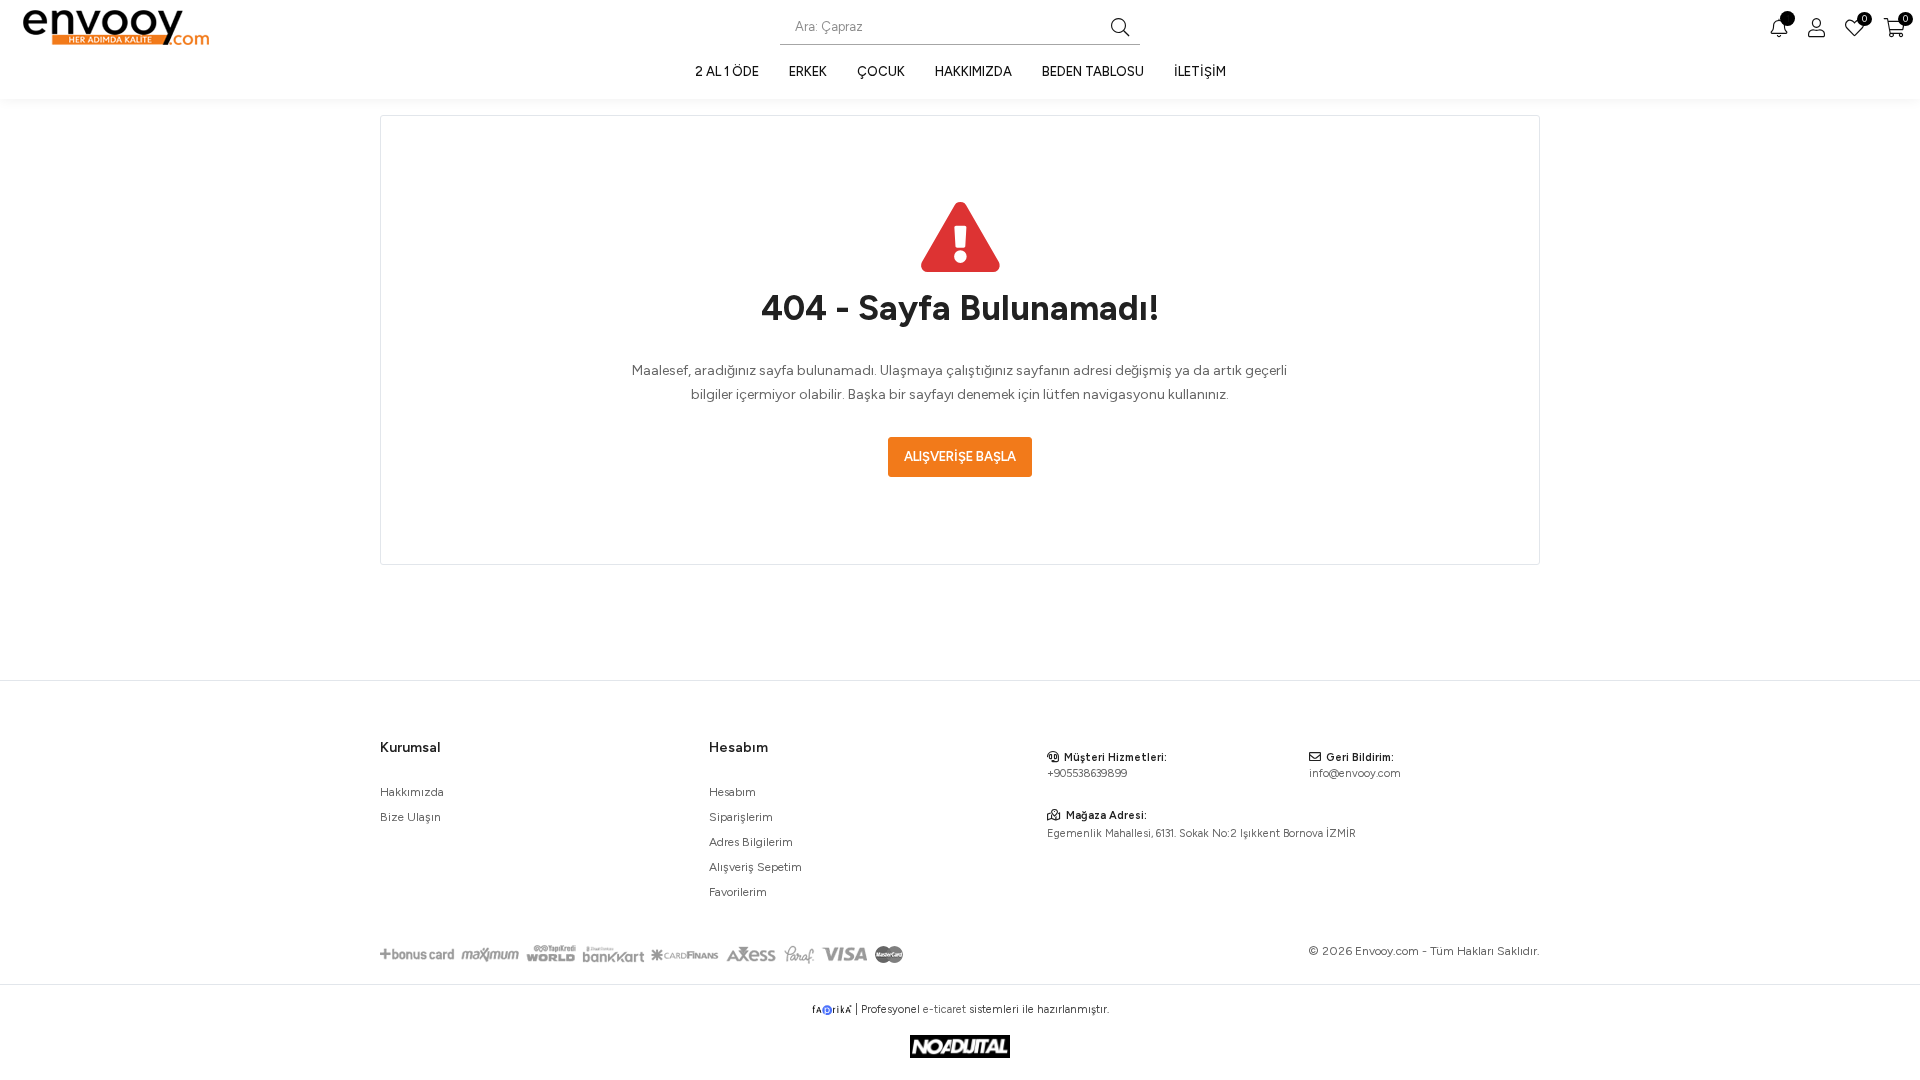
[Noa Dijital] (960, 1046)
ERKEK (808, 71)
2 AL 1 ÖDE (727, 71)
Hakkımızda (973, 71)
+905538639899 (1087, 773)
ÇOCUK (881, 71)
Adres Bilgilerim (751, 842)
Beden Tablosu (1093, 71)
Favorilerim (1863, 21)
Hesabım (732, 792)
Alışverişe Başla (960, 456)
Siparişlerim (741, 817)
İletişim (1200, 71)
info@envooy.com (1355, 773)
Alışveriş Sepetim (755, 867)
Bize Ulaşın (410, 817)
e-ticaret (944, 1009)
